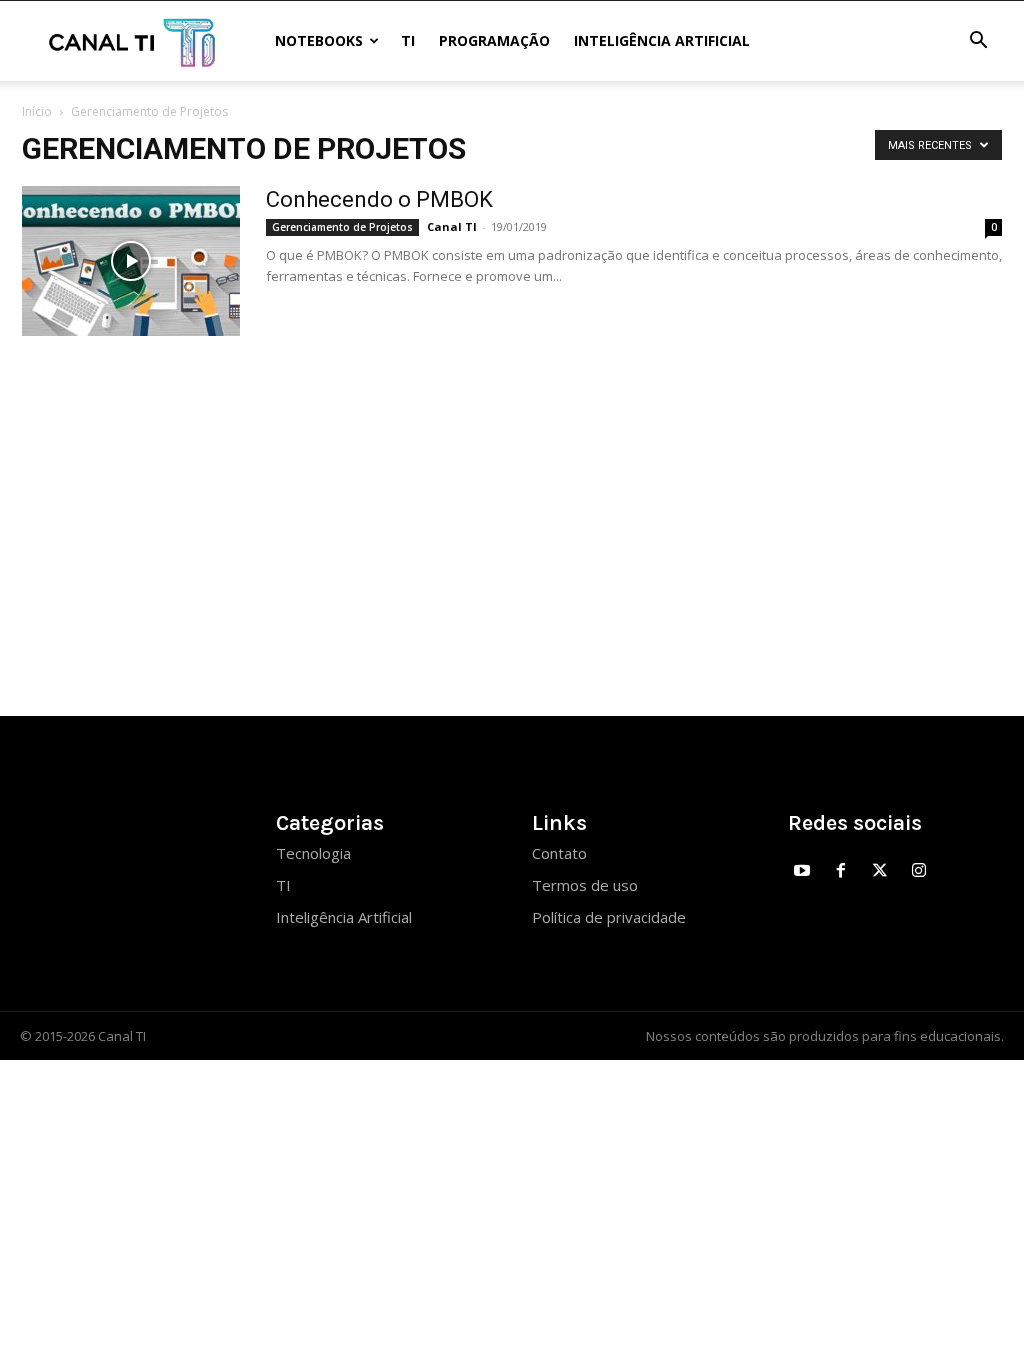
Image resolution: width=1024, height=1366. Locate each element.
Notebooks (319, 40)
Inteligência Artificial (662, 40)
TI (408, 40)
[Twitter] (880, 871)
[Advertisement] (512, 526)
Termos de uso (585, 885)
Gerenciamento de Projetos (342, 227)
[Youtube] (802, 871)
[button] (978, 42)
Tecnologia (313, 853)
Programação (494, 40)
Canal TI (452, 226)
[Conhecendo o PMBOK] (131, 261)
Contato (559, 853)
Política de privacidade (609, 917)
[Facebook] (841, 871)
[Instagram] (918, 871)
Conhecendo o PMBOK (379, 199)
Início (37, 111)
